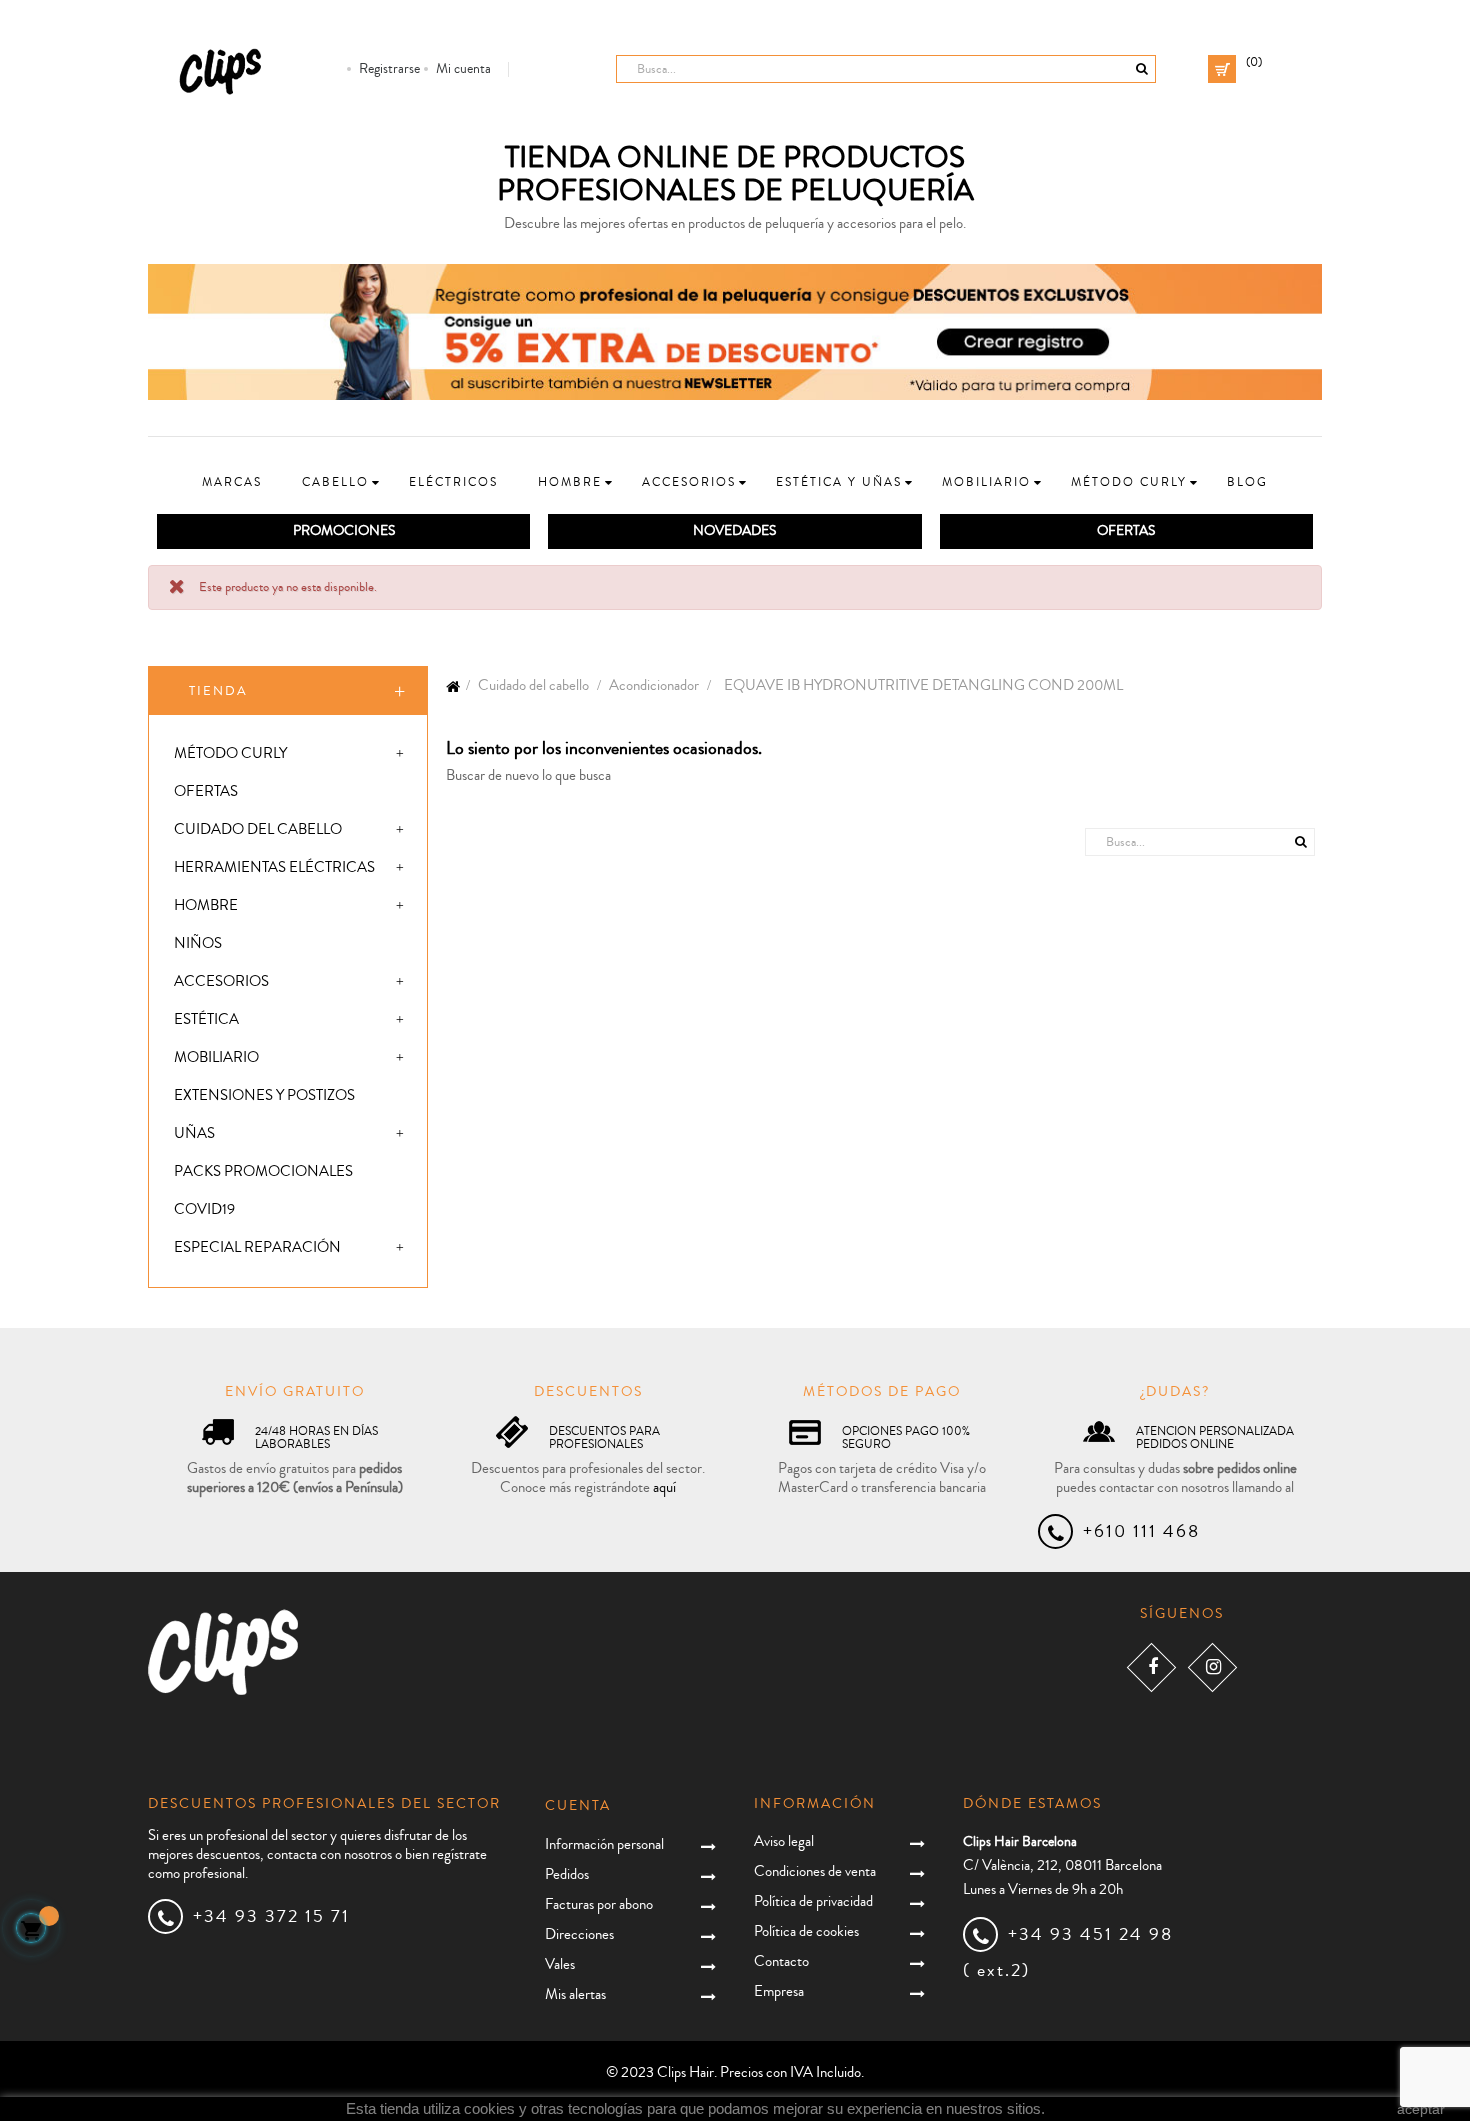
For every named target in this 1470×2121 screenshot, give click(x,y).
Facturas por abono (599, 1904)
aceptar (1421, 2109)
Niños (198, 943)
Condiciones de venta (815, 1871)
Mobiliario (216, 1057)
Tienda (218, 691)
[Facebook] (1151, 1667)
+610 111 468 (1141, 1531)
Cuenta (578, 1806)
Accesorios (221, 981)
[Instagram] (1212, 1667)
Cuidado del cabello (258, 829)
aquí (664, 1487)
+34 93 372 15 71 (271, 1916)
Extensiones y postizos (264, 1095)
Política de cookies (806, 1931)
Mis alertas (575, 1994)
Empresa (779, 1991)
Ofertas (206, 791)
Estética (206, 1019)
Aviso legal (784, 1841)
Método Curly (230, 753)
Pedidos (567, 1874)
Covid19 (204, 1209)
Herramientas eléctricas (274, 867)
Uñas (194, 1133)
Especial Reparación (257, 1247)
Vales (560, 1964)
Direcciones (579, 1934)
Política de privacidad (813, 1901)
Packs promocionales (263, 1171)
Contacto (781, 1961)
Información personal (604, 1844)
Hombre (206, 905)
